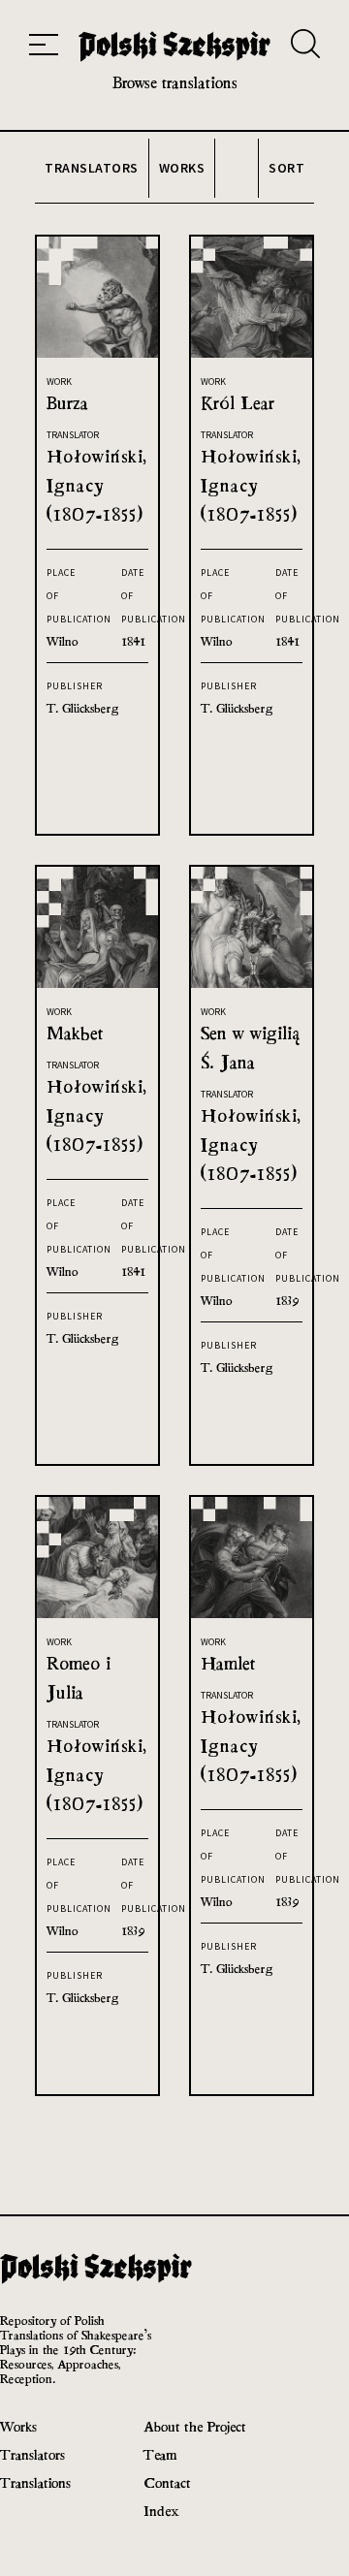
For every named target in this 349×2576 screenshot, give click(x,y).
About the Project (195, 2426)
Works (18, 2426)
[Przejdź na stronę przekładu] (97, 352)
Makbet (75, 1033)
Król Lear (238, 403)
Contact (167, 2482)
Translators (32, 2454)
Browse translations (175, 83)
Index (161, 2511)
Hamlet (228, 1663)
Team (160, 2454)
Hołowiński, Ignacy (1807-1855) (97, 485)
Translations (35, 2482)
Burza (67, 403)
